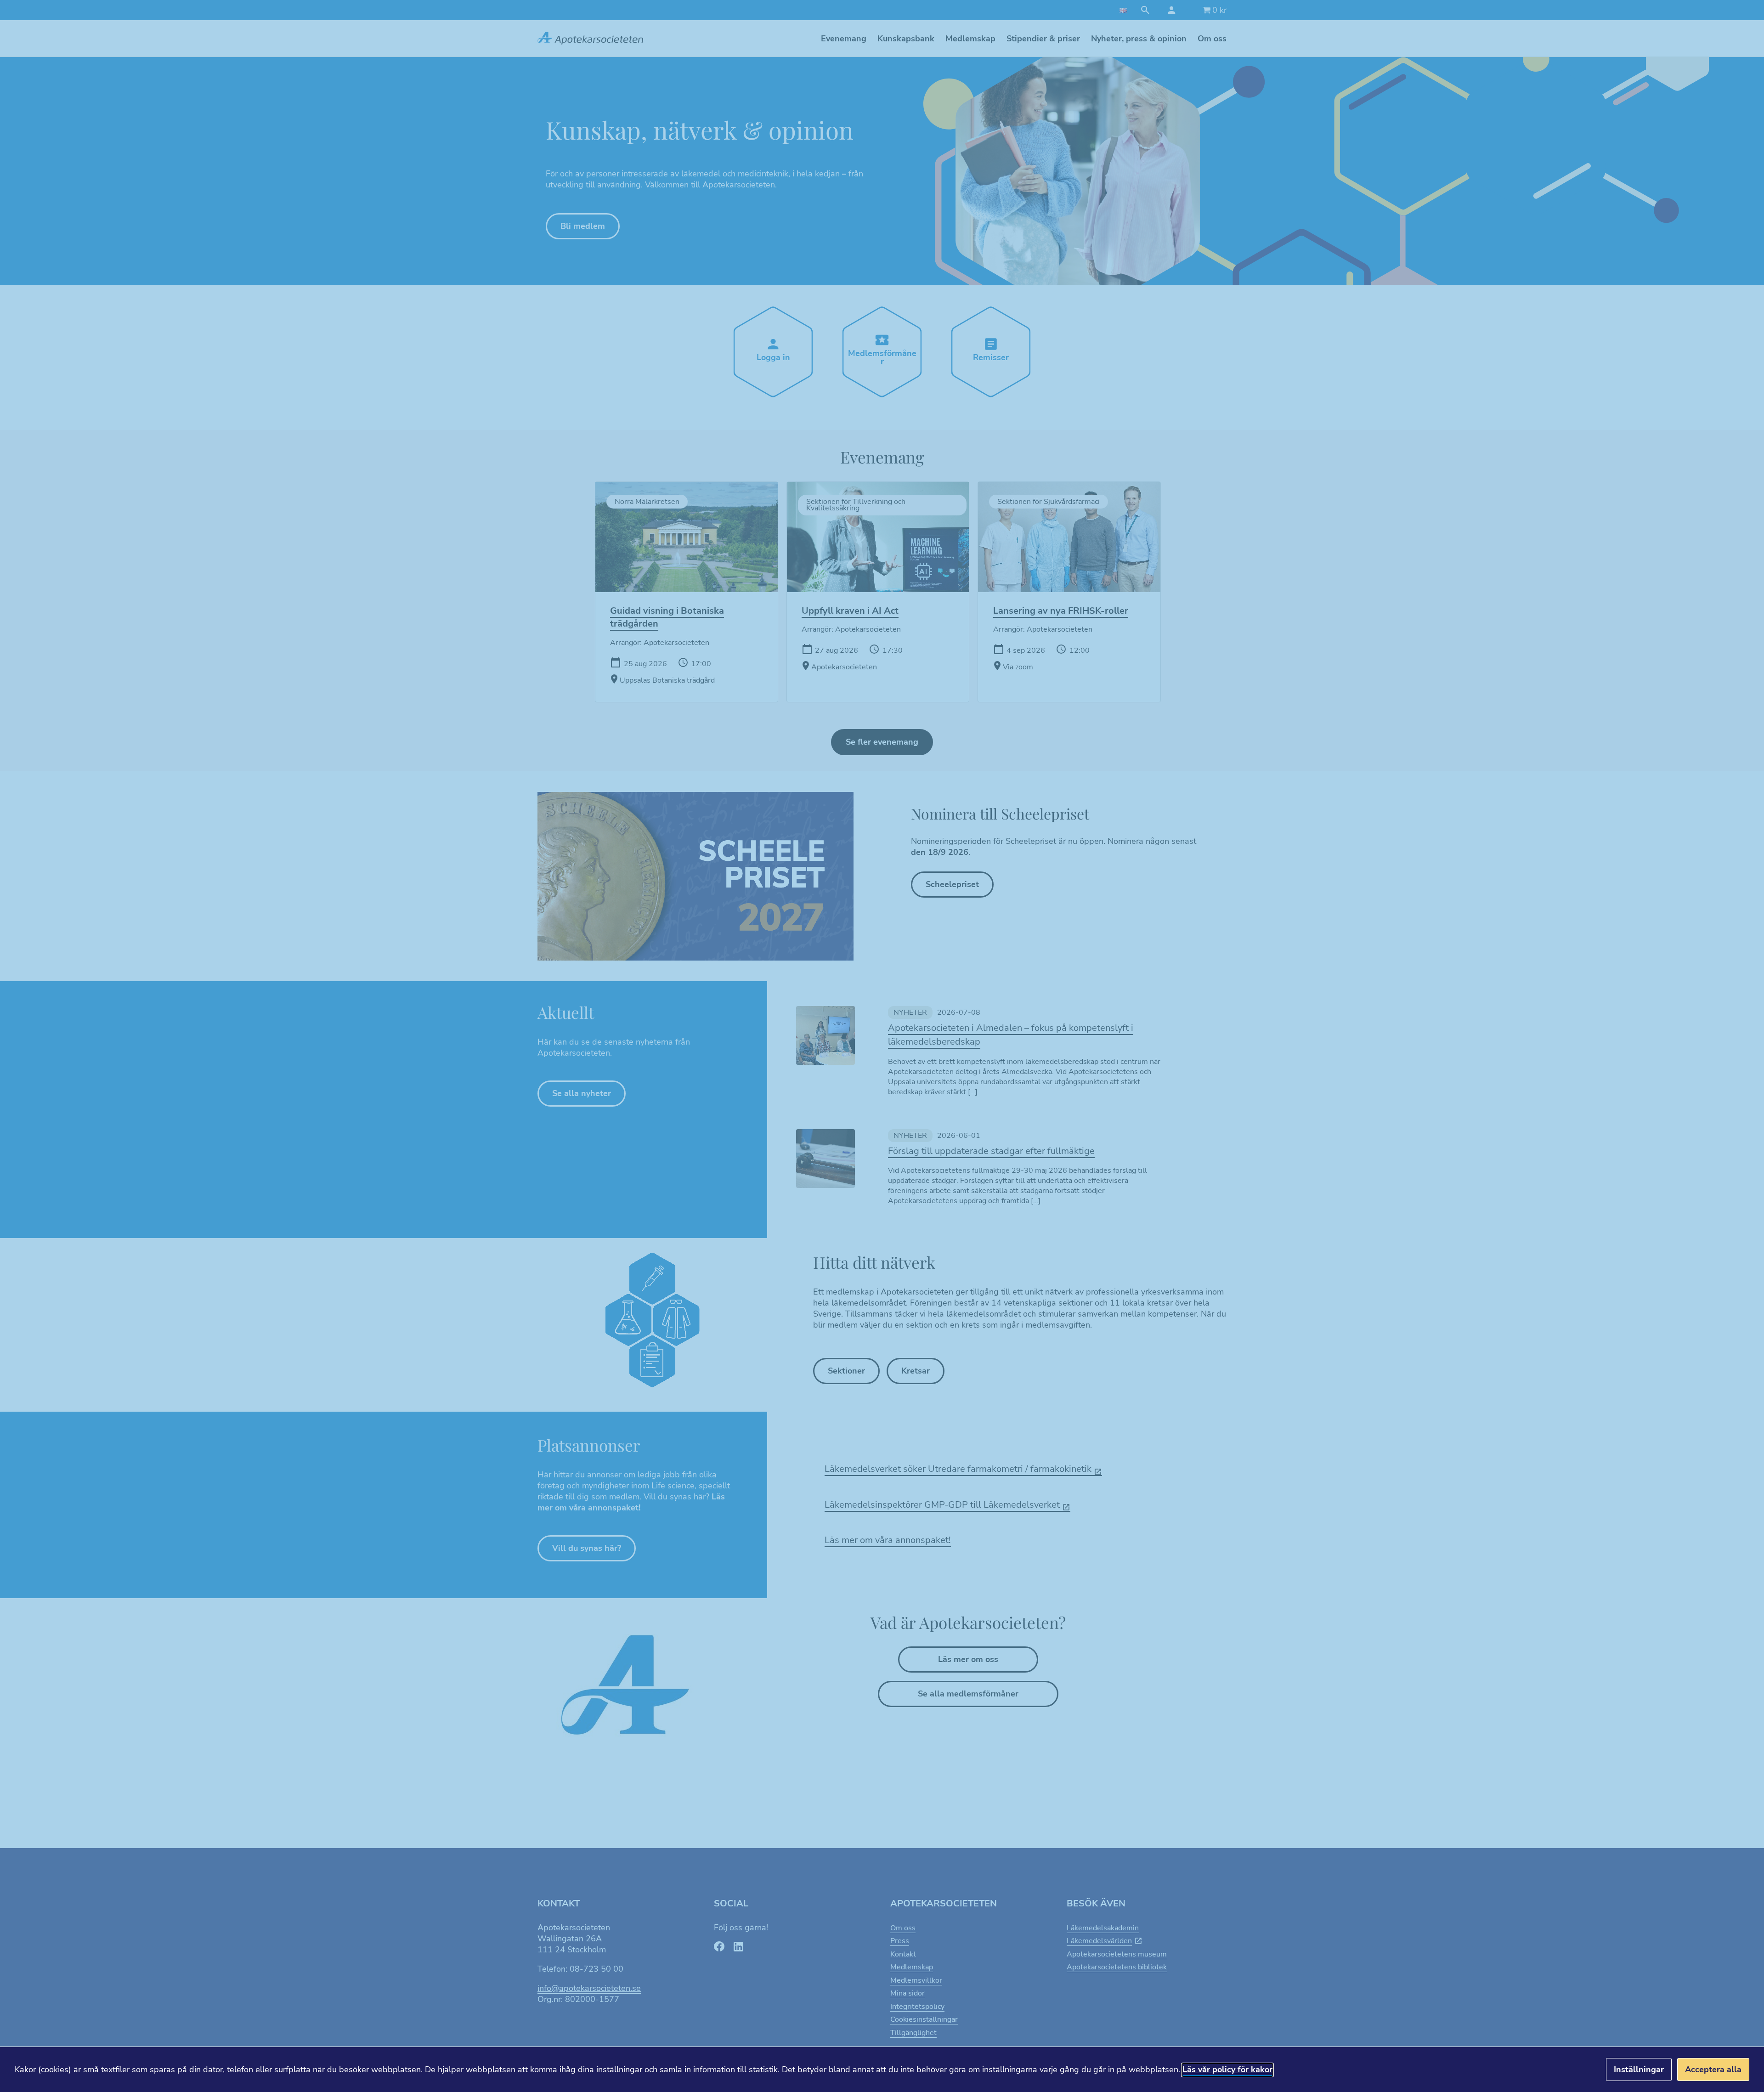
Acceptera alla (1713, 2069)
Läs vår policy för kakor (1227, 2069)
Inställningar (1639, 2069)
